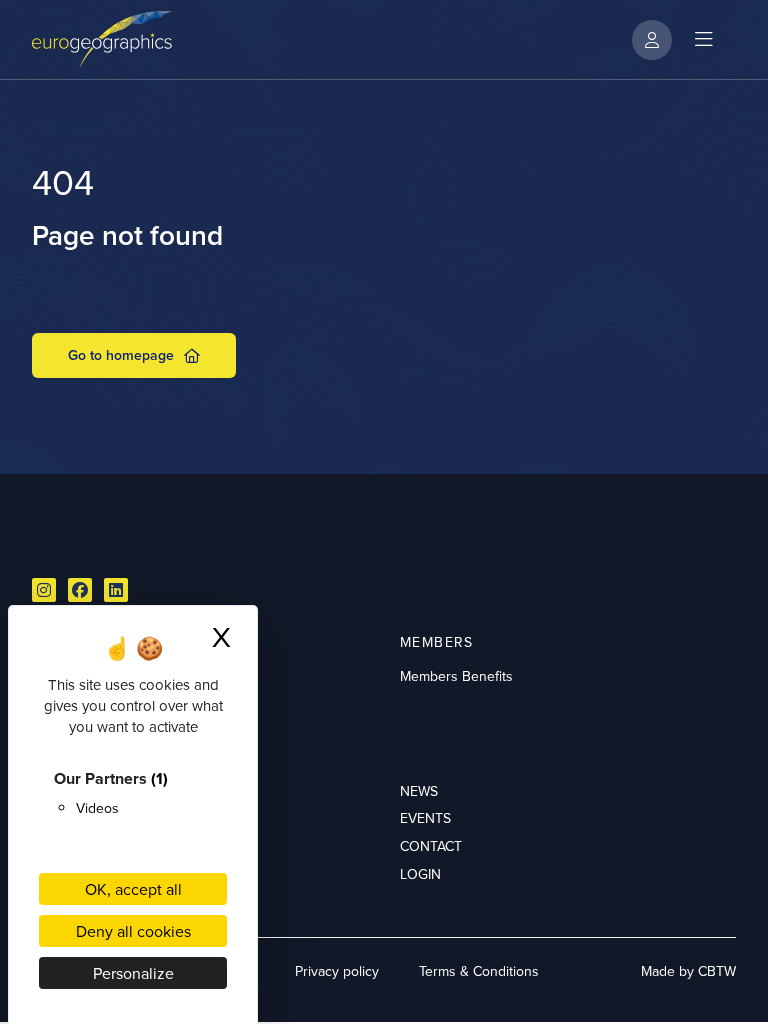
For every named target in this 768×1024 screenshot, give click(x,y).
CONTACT (431, 846)
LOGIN (420, 874)
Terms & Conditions (479, 971)
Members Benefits (456, 676)
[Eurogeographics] (102, 39)
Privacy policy (337, 971)
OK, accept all (133, 889)
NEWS (419, 791)
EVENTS (425, 818)
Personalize (133, 973)
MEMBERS (437, 642)
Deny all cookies (133, 931)
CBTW (717, 971)
